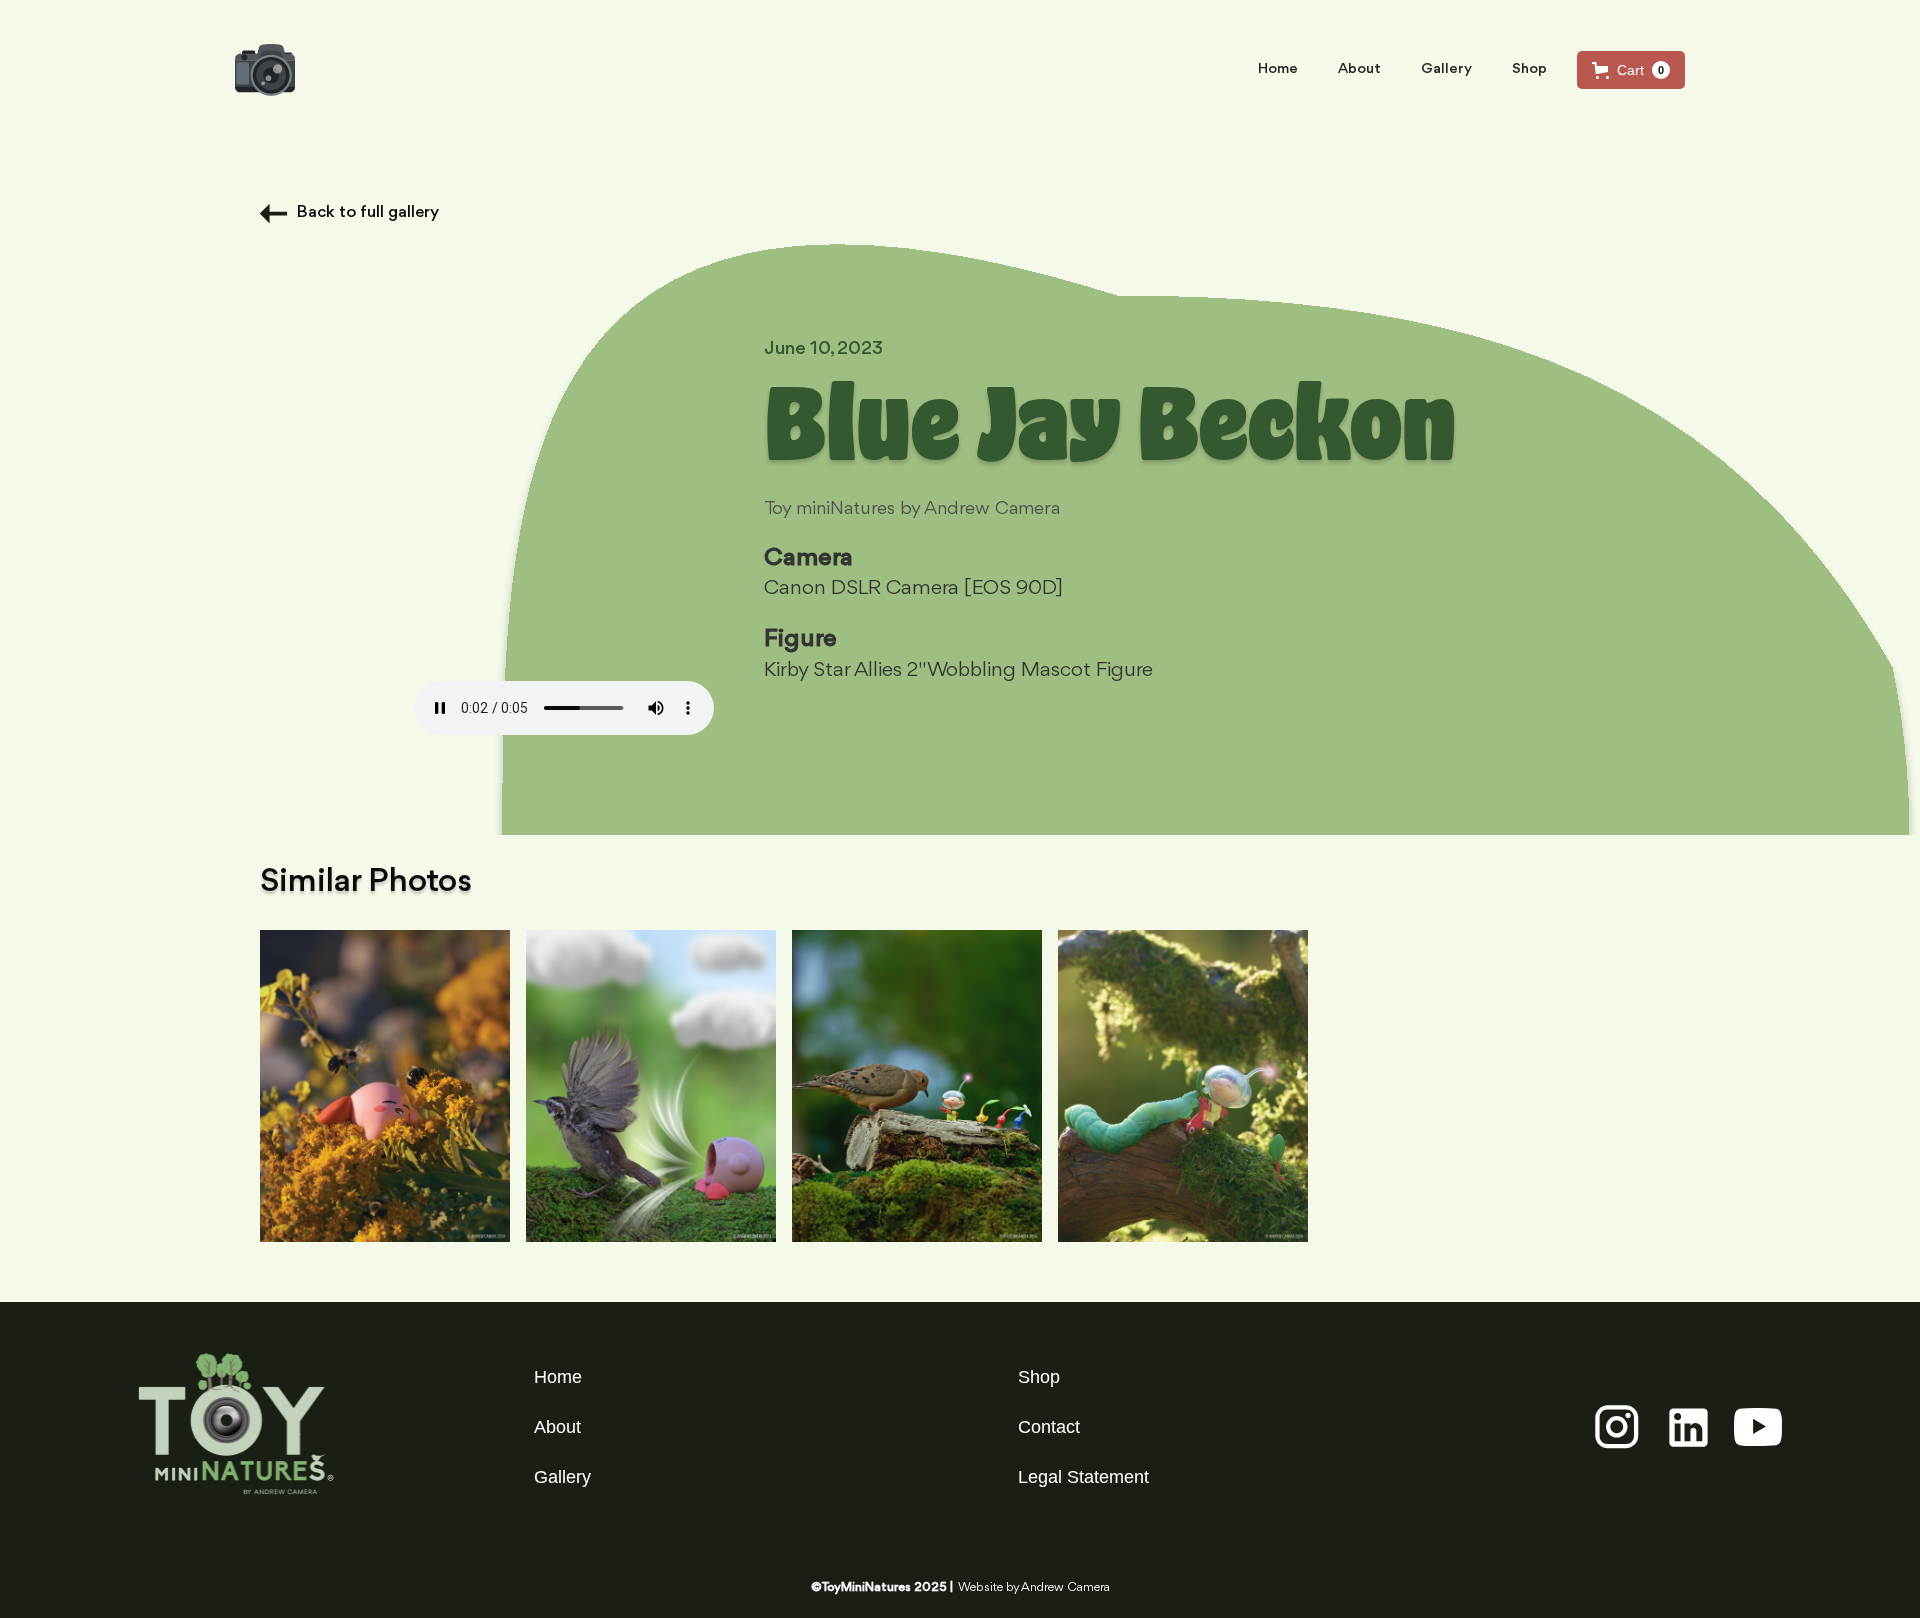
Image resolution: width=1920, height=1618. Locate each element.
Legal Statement (1083, 1477)
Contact (1049, 1427)
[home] (265, 70)
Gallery (1446, 69)
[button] (1631, 70)
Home (1278, 69)
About (1359, 69)
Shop (1529, 69)
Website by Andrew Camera (1034, 1587)
